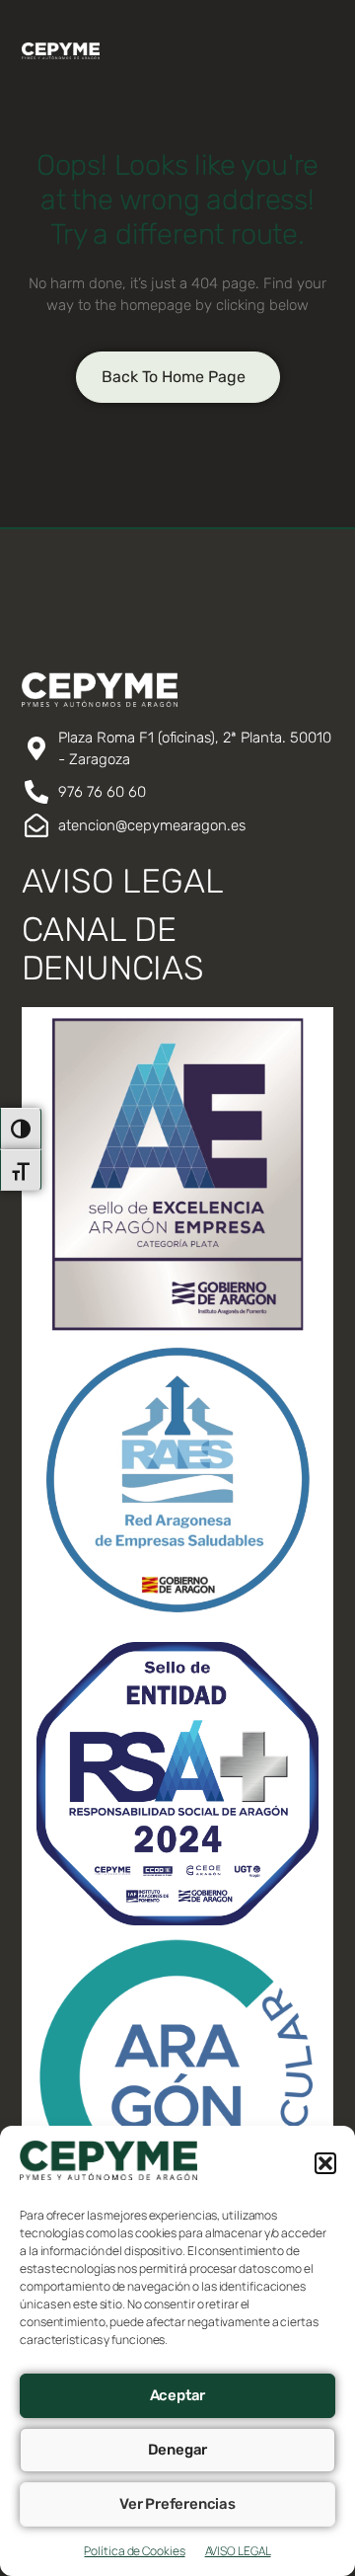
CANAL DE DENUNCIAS (113, 949)
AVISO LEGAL (238, 2551)
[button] (325, 2163)
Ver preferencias (177, 2504)
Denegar (178, 2450)
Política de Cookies (134, 2551)
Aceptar (178, 2395)
